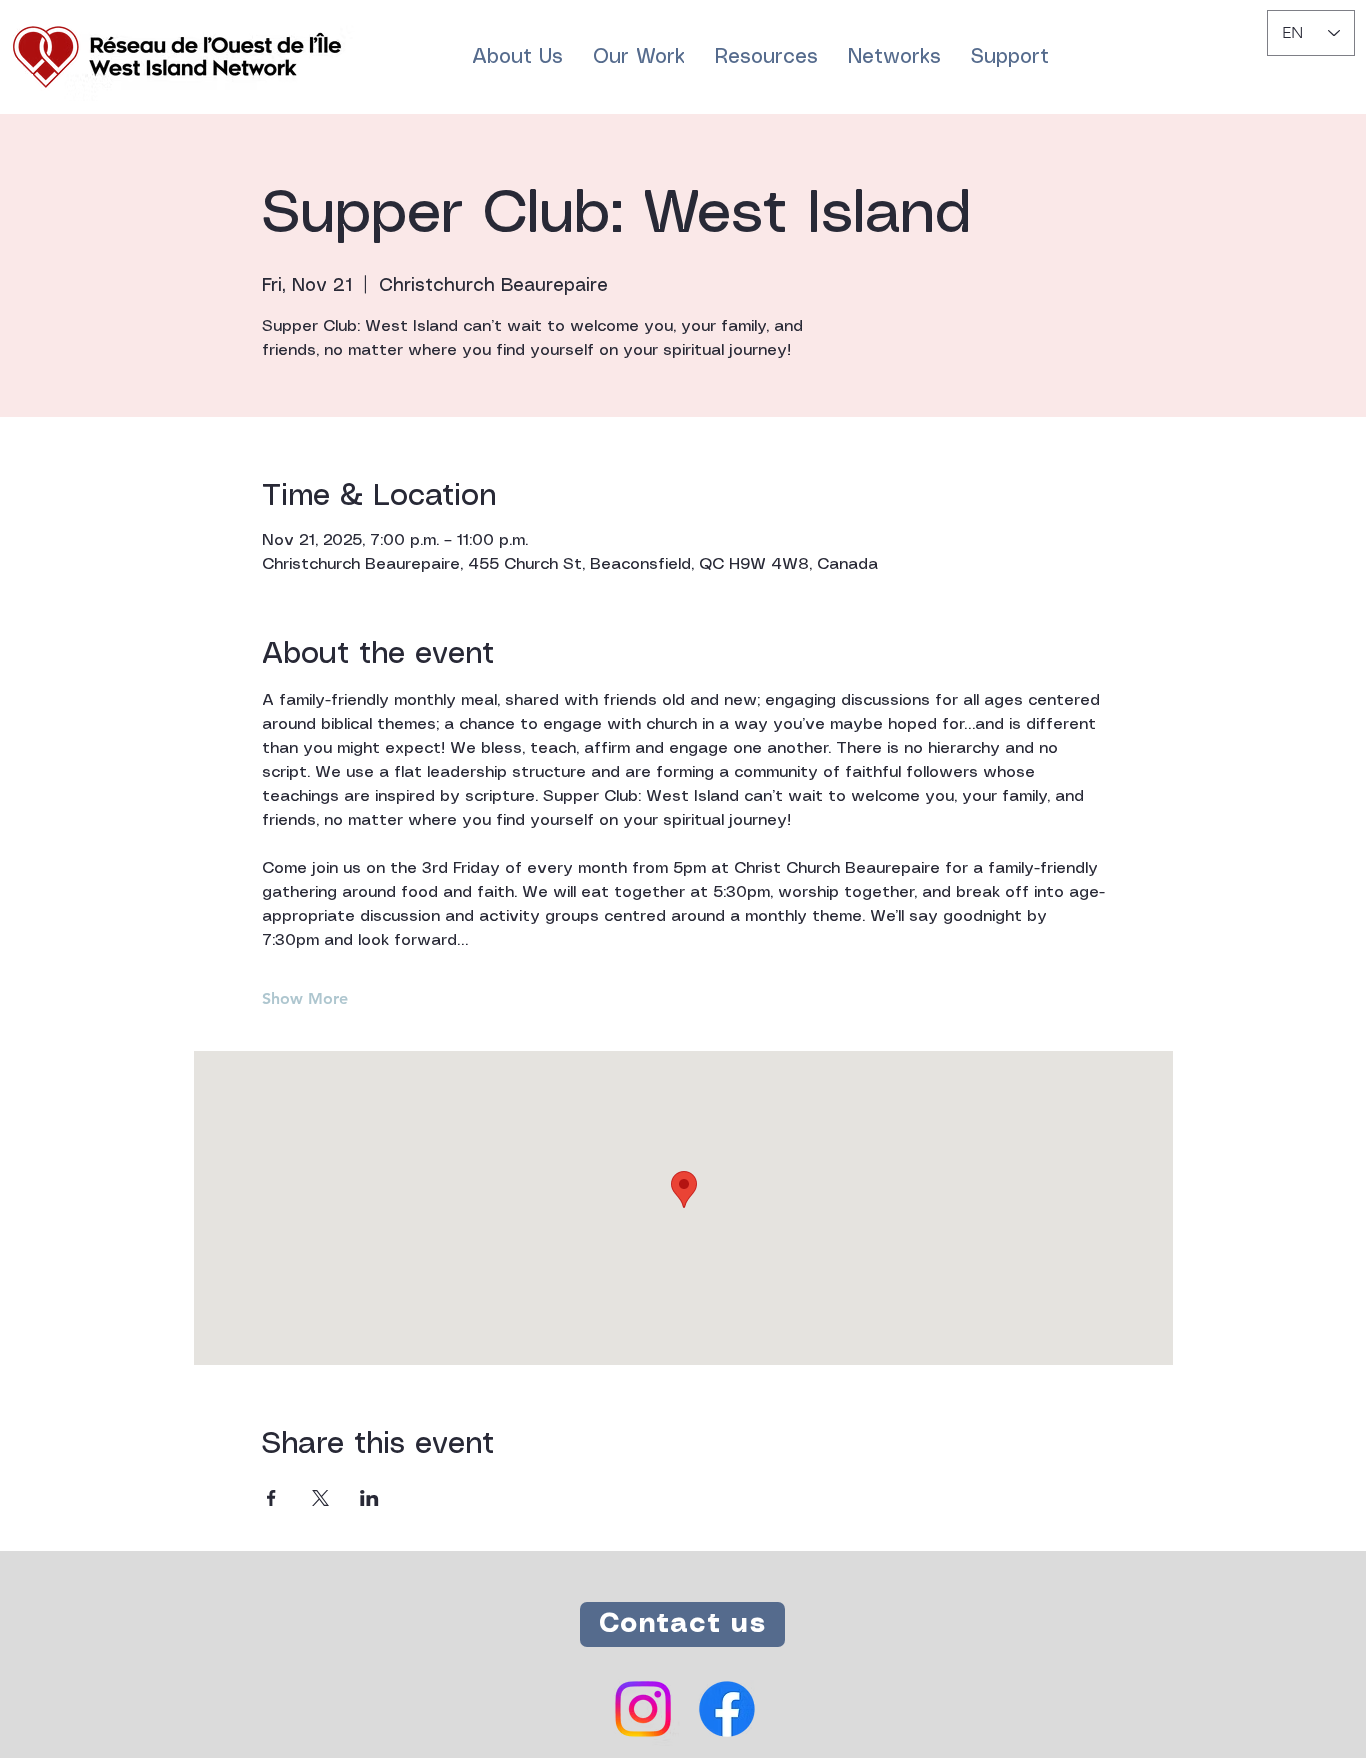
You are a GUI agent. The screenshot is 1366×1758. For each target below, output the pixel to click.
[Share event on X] (320, 1498)
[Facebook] (727, 1709)
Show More (305, 998)
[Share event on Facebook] (271, 1498)
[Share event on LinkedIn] (369, 1498)
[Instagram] (643, 1709)
